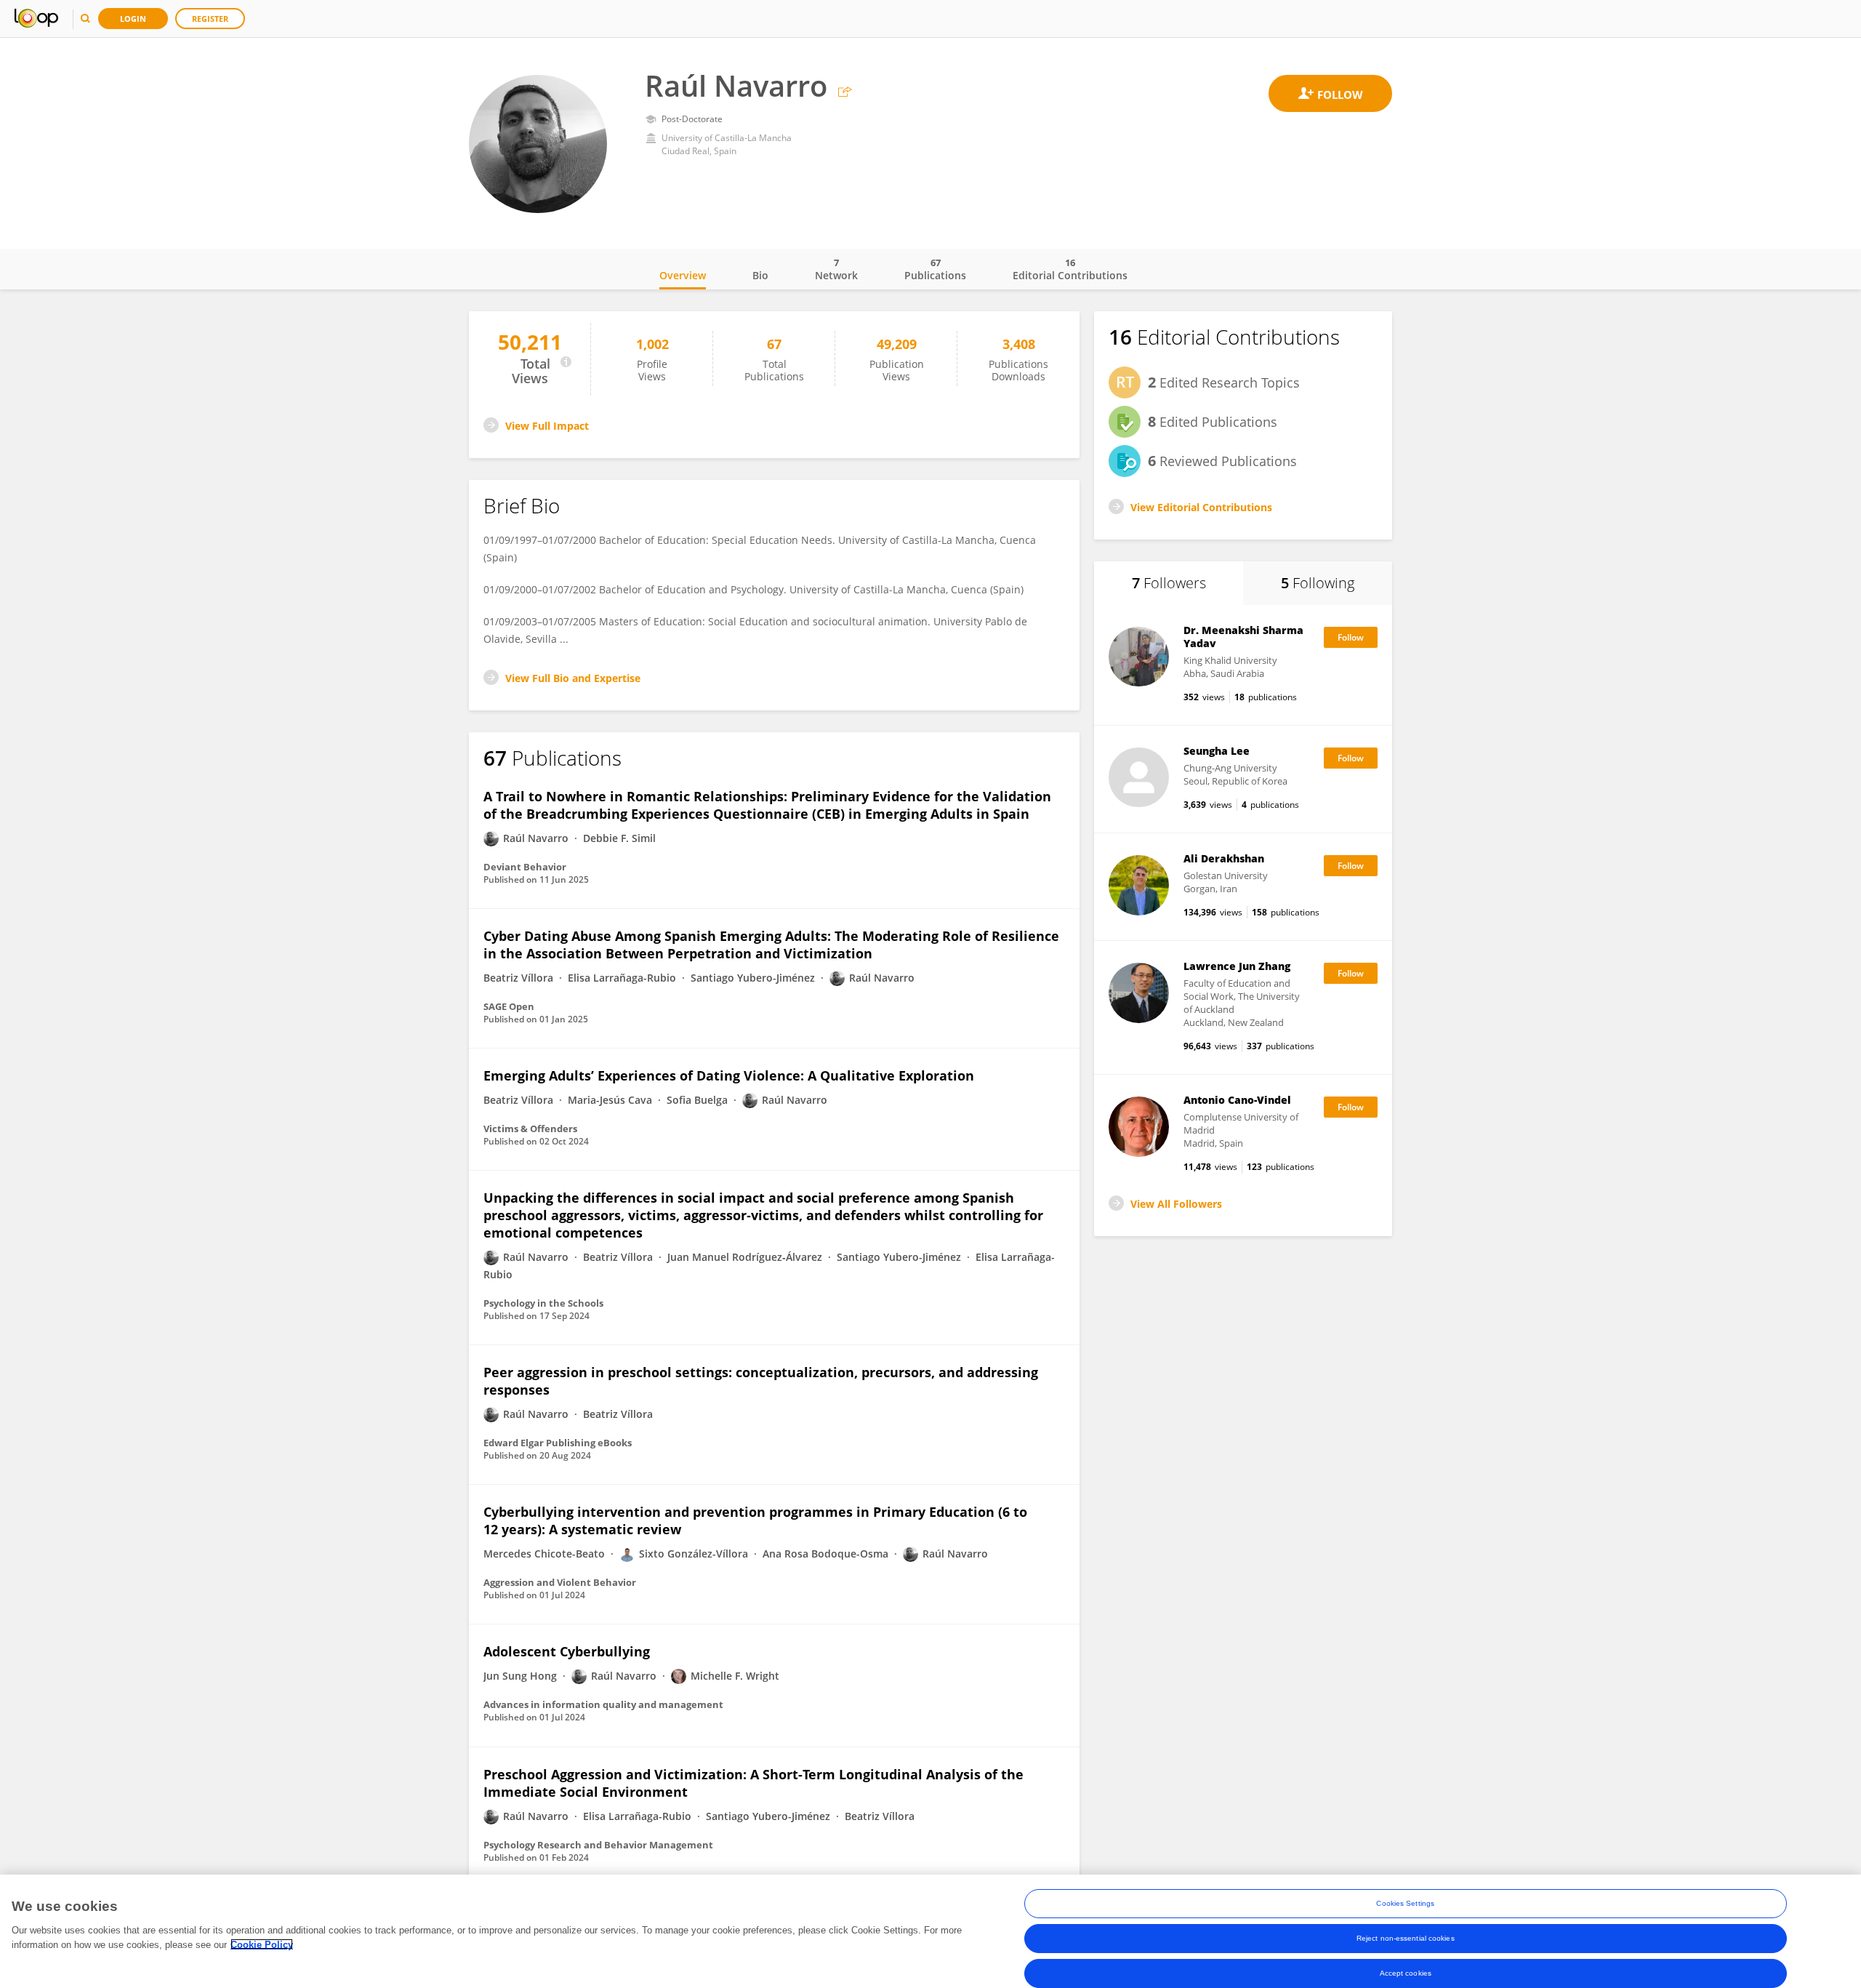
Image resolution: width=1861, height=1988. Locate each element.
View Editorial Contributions (1201, 507)
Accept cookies (1406, 1973)
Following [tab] (1318, 583)
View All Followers (1176, 1204)
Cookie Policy (262, 1944)
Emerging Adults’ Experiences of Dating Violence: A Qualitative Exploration (729, 1075)
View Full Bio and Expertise (573, 678)
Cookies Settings (1405, 1903)
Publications (935, 269)
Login (133, 19)
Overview (683, 275)
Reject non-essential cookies (1406, 1938)
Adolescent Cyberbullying (567, 1651)
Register (210, 19)
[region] (930, 1931)
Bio (760, 275)
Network (836, 269)
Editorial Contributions (1070, 269)
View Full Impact (547, 426)
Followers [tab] (1169, 583)
